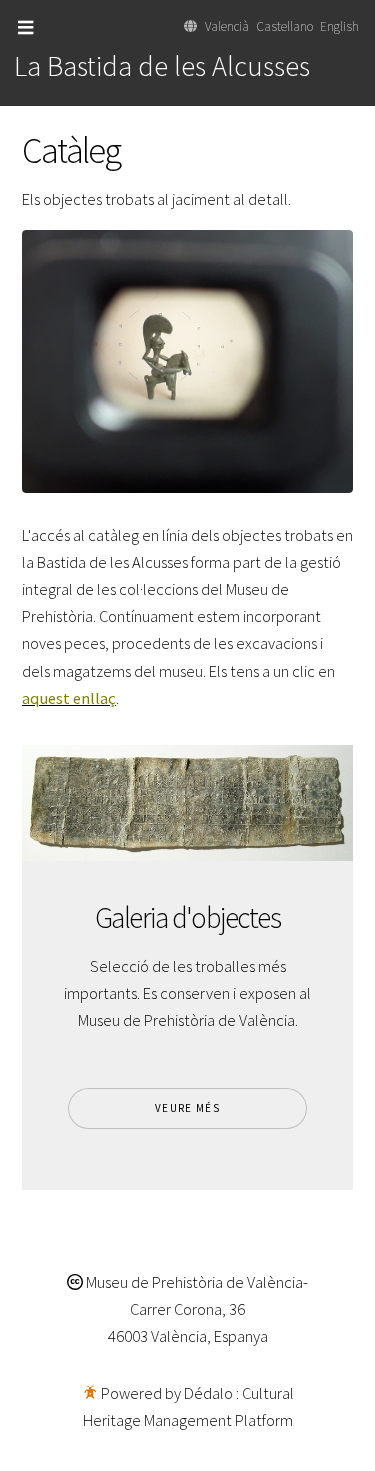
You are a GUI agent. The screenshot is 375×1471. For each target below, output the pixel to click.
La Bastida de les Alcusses (162, 66)
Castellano (284, 26)
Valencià (227, 26)
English (339, 26)
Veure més (187, 1108)
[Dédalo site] (90, 1393)
